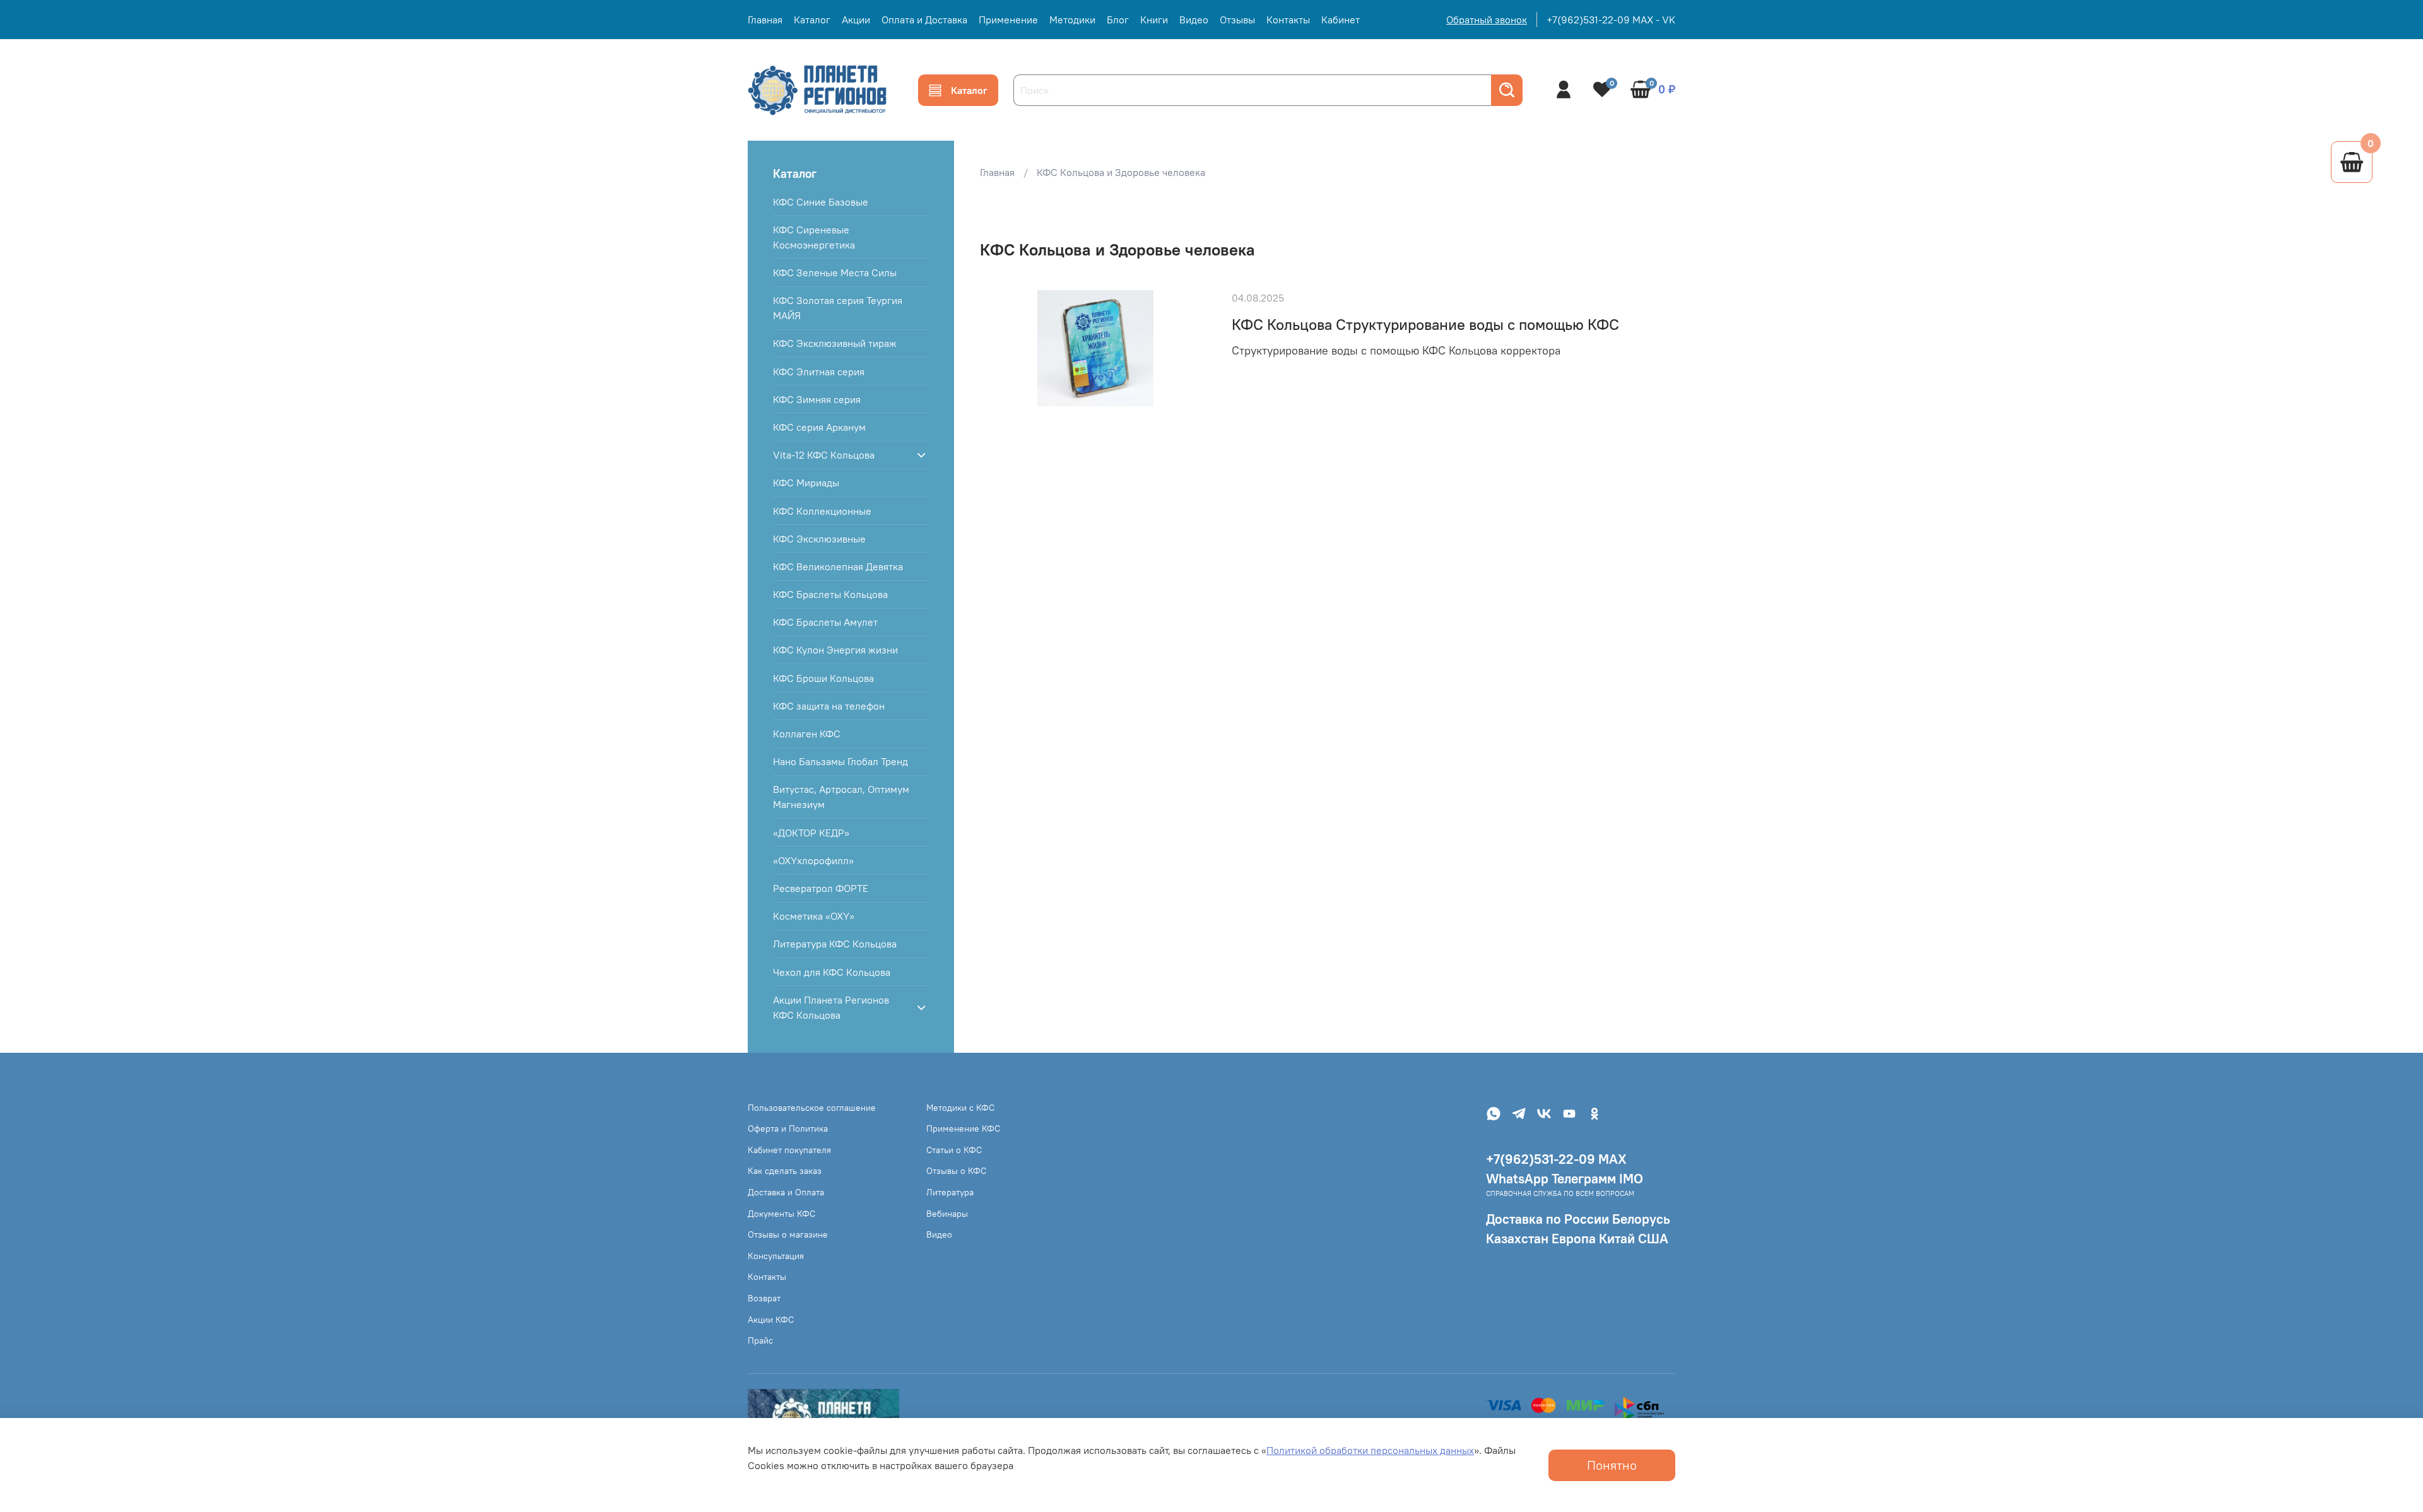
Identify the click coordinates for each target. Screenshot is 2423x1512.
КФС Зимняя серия (817, 399)
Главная (765, 20)
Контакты (1288, 20)
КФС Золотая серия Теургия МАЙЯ (838, 308)
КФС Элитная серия (819, 372)
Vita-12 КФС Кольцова (824, 455)
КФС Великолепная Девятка (838, 566)
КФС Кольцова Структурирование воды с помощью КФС (1425, 324)
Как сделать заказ (785, 1171)
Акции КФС (771, 1320)
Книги (1154, 20)
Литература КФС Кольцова (835, 944)
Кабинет (1341, 20)
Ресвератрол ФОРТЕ (821, 888)
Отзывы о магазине (788, 1234)
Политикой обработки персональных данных (1370, 1450)
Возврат (764, 1298)
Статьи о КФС (954, 1150)
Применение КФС (963, 1128)
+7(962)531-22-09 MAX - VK (1611, 20)
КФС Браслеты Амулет (825, 622)
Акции (856, 20)
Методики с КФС (960, 1108)
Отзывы (1237, 20)
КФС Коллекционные (822, 511)
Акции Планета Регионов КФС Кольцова (831, 1007)
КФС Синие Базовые (821, 202)
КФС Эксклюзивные (819, 539)
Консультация (776, 1256)
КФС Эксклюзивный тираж (835, 343)
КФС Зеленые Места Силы (835, 273)
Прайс (760, 1340)
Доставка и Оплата (786, 1192)
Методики (1072, 20)
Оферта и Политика (788, 1128)
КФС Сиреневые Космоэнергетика (814, 237)
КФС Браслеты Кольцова (830, 594)
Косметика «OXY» (814, 916)
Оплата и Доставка (924, 20)
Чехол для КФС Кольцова (832, 972)
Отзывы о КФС (956, 1171)
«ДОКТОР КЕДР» (811, 833)
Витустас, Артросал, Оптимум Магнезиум (841, 797)
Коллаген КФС (807, 734)
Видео (1194, 20)
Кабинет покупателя (789, 1150)
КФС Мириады (806, 483)
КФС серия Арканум (819, 427)
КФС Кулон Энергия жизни (835, 650)
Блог (1118, 20)
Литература (950, 1192)
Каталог (812, 20)
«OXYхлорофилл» (813, 860)
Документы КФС (781, 1214)
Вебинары (947, 1214)
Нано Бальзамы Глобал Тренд (840, 761)
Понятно (1612, 1465)
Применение (1008, 20)
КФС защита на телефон (829, 706)
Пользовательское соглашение (812, 1108)
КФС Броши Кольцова (823, 678)
